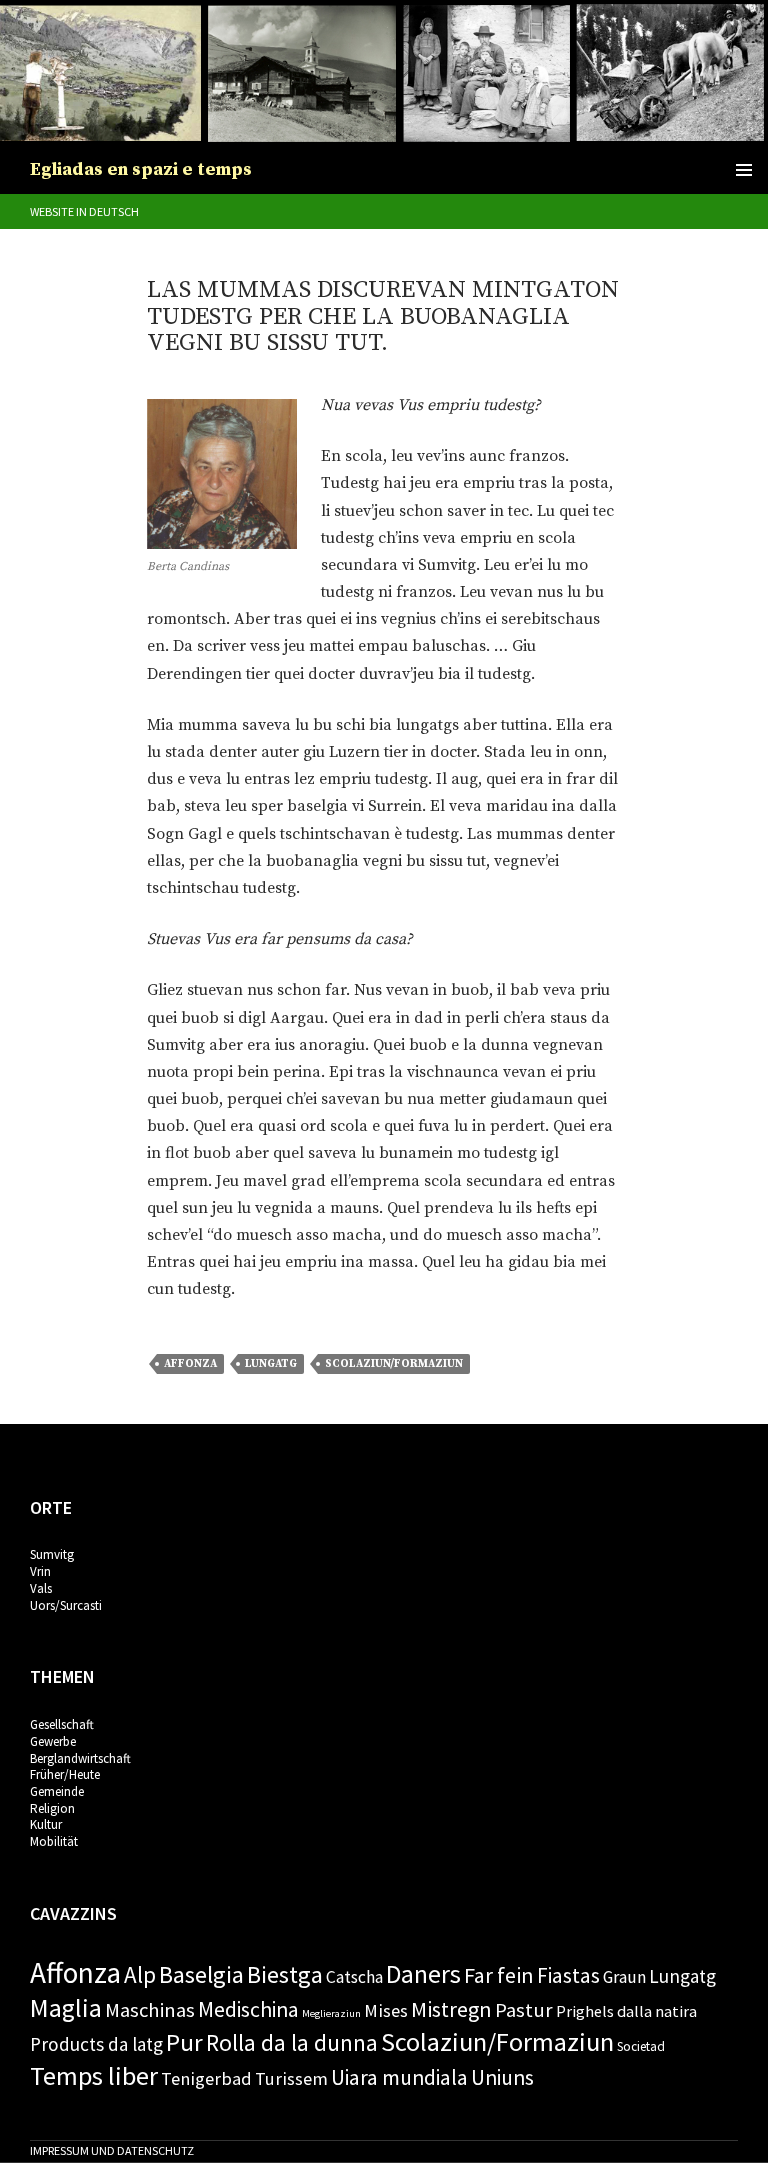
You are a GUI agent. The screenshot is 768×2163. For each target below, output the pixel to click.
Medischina (248, 2009)
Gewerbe (53, 1741)
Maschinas (150, 2010)
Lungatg (271, 1364)
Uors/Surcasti (66, 1605)
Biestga (285, 1974)
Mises (386, 2010)
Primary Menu (744, 170)
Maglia (66, 2007)
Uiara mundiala (399, 2077)
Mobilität (54, 1841)
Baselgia (201, 1974)
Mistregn (451, 2009)
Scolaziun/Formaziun (394, 1364)
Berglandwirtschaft (80, 1758)
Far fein (499, 1975)
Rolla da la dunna (292, 2042)
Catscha (354, 1977)
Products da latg (96, 2044)
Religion (52, 1808)
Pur (184, 2042)
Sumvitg (52, 1554)
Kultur (46, 1824)
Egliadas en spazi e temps (141, 169)
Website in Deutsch (84, 211)
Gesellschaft (62, 1724)
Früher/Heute (65, 1774)
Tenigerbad (206, 2078)
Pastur (524, 2010)
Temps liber (94, 2075)
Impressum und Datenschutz (112, 2150)
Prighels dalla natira (626, 2011)
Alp (140, 1974)
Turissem (291, 2078)
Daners (423, 1974)
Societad (641, 2046)
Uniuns (502, 2077)
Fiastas (568, 1975)
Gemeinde (57, 1791)
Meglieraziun (331, 2013)
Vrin (40, 1571)
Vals (41, 1588)
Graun (624, 1977)
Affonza (190, 1364)
